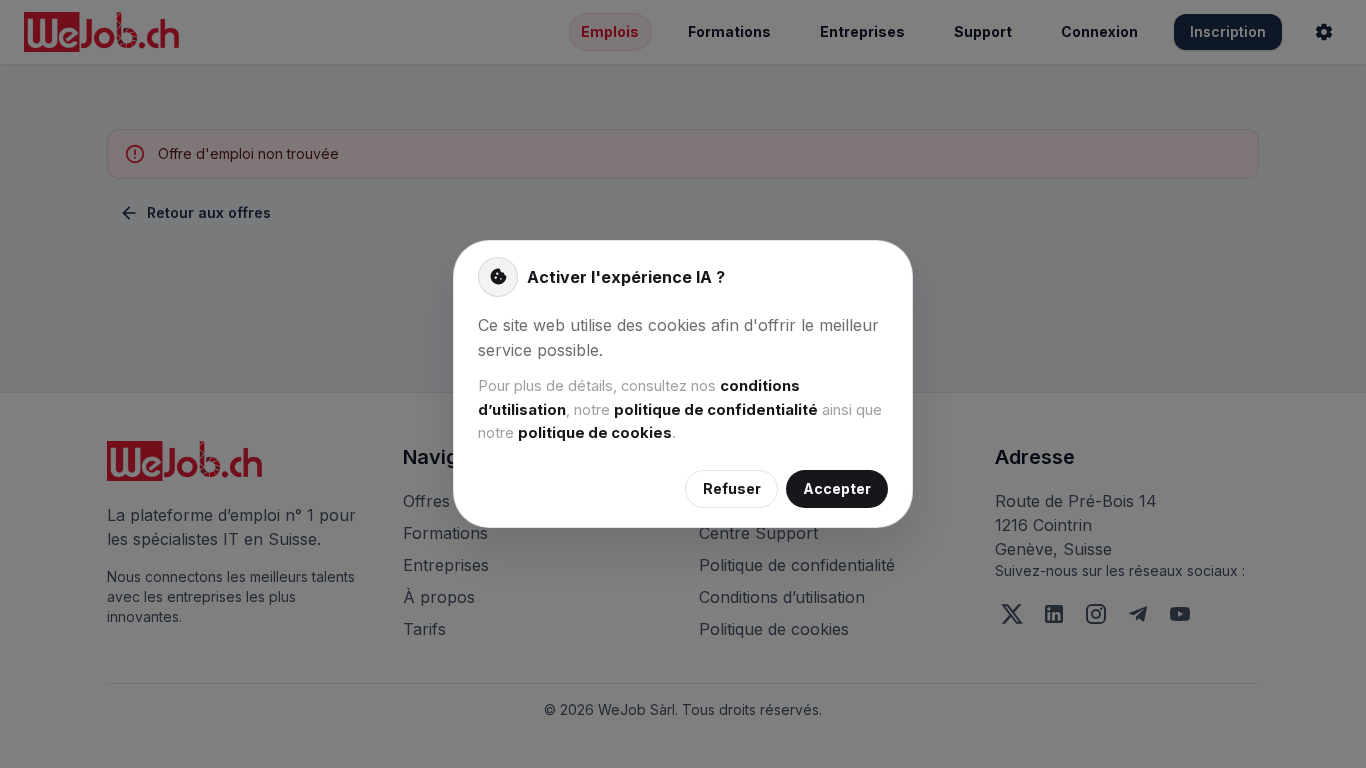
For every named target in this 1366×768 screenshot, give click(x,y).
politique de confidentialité (716, 410)
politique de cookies (595, 433)
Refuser (732, 488)
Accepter (837, 488)
